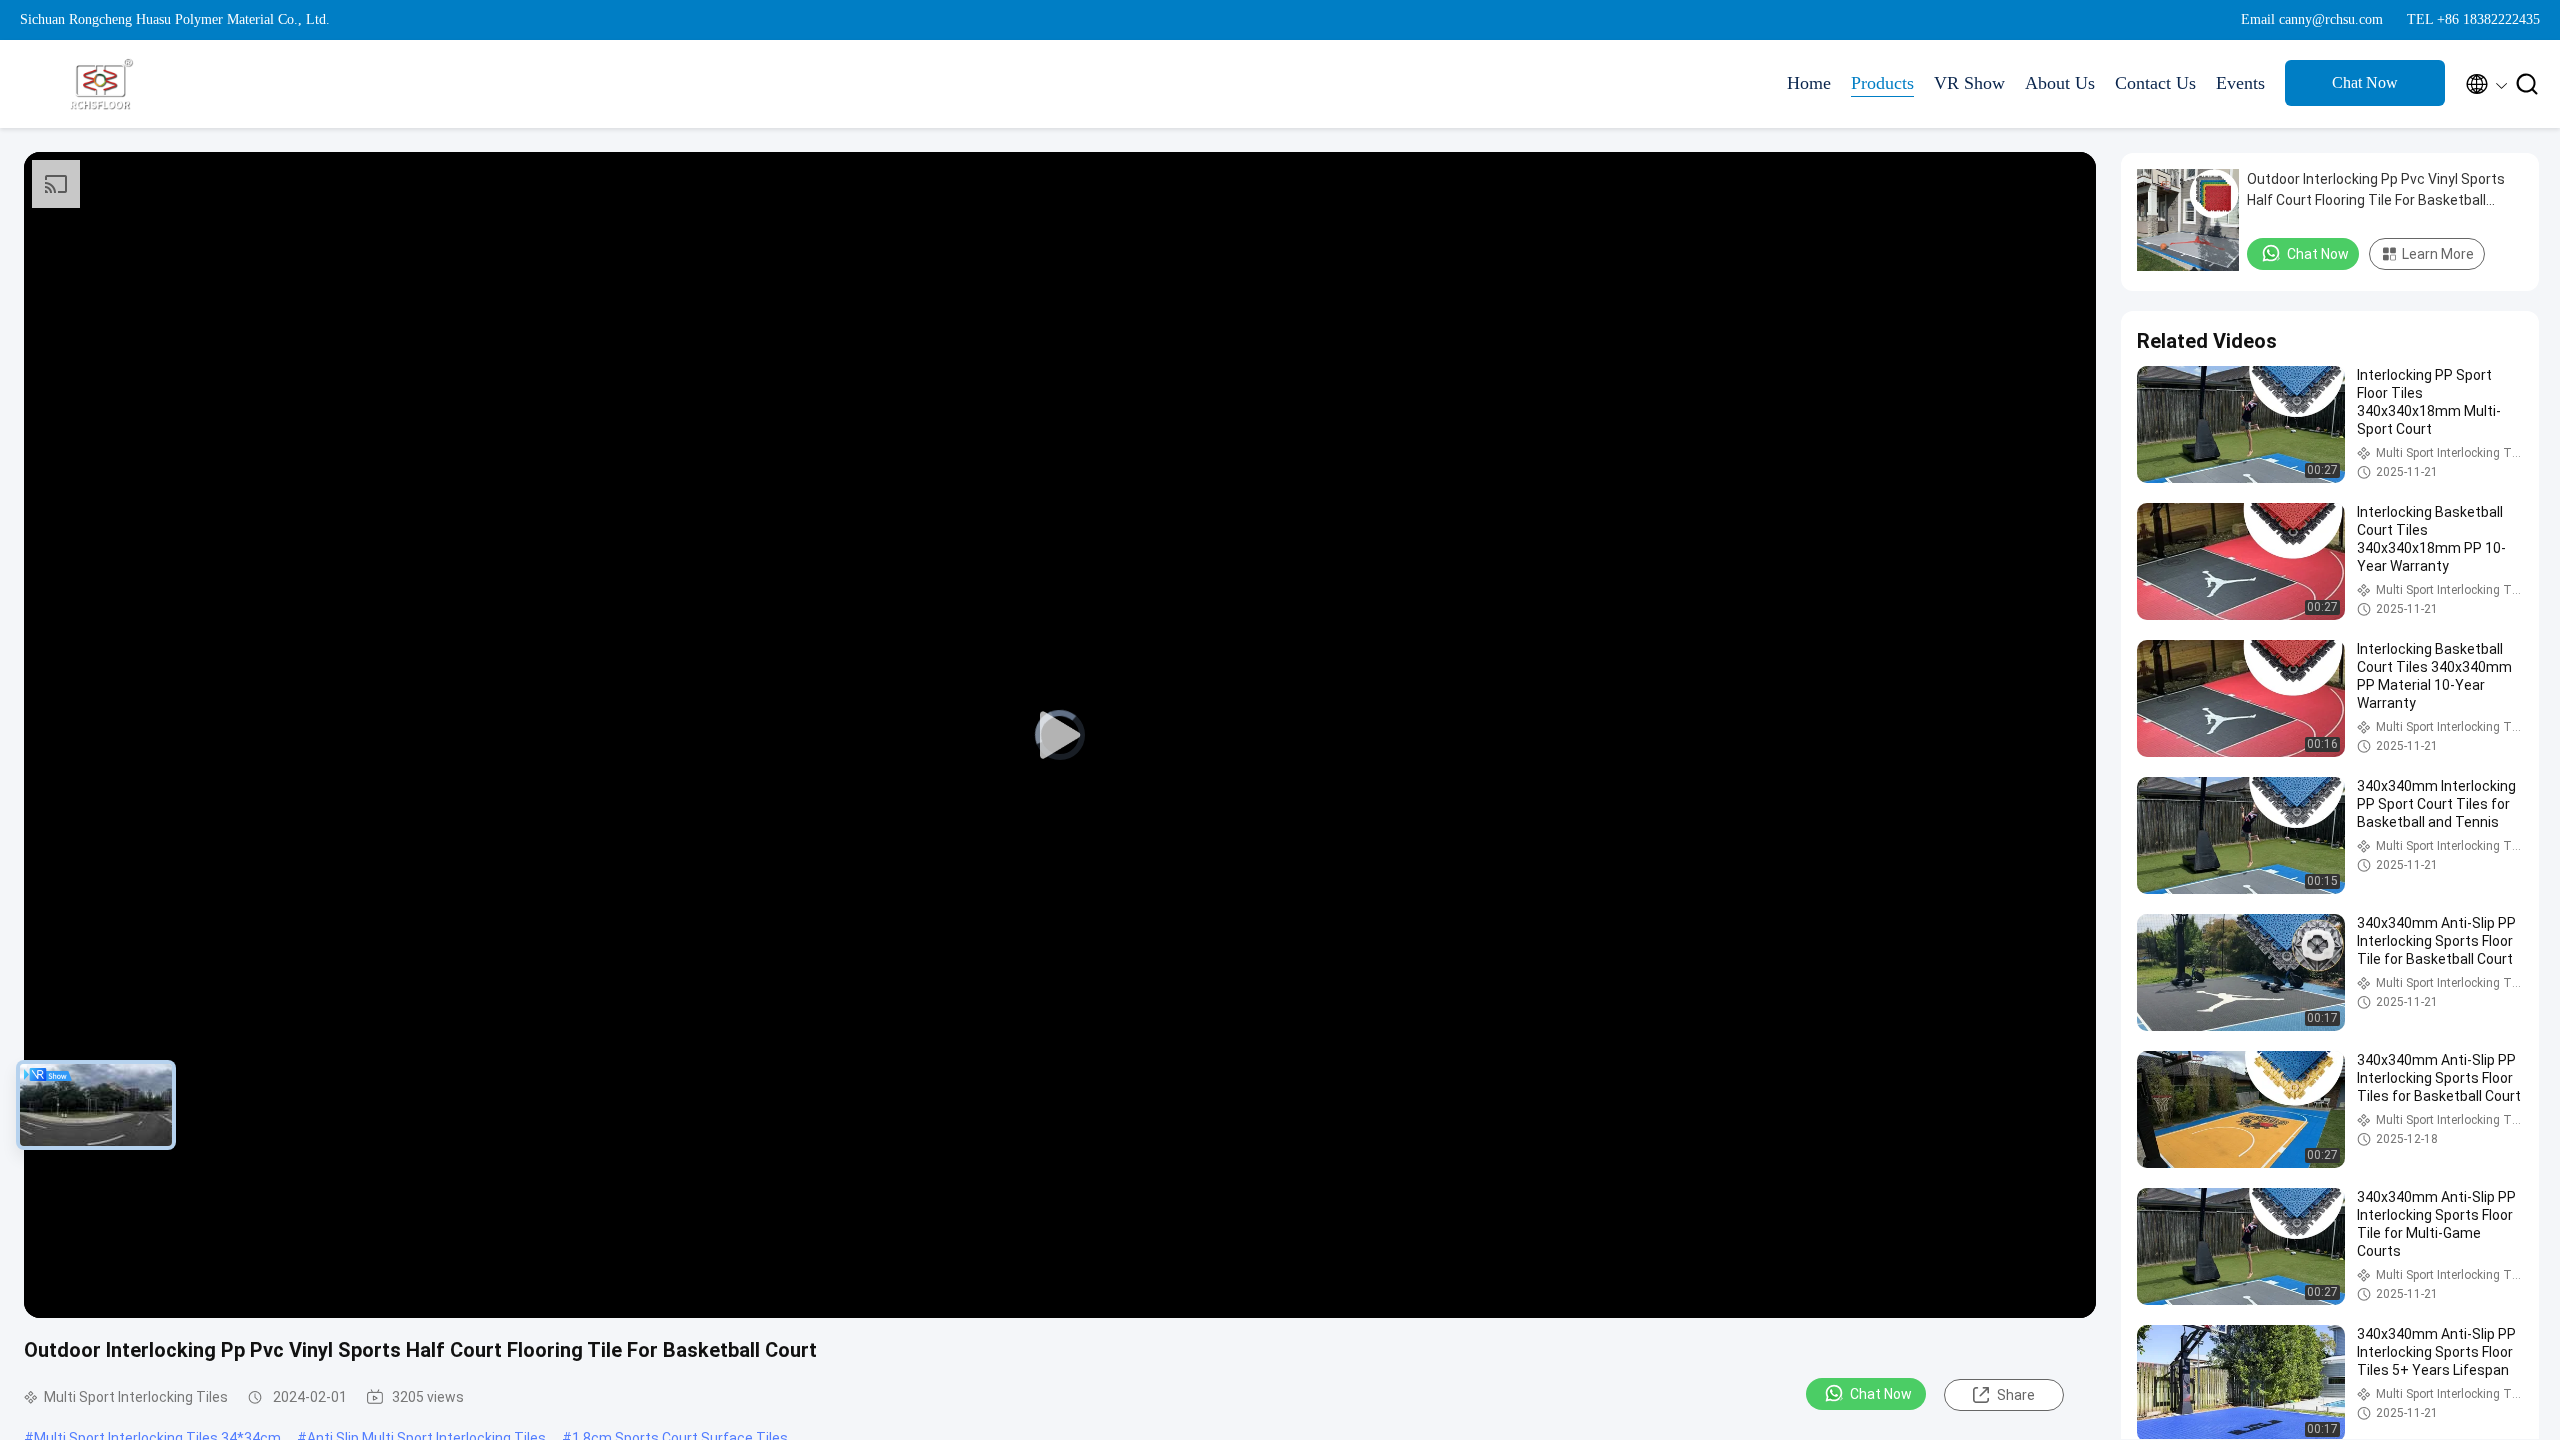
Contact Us (2155, 83)
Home (1809, 83)
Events (2240, 83)
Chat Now (2365, 82)
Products (1882, 83)
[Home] (100, 84)
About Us (2060, 83)
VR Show (1969, 83)
